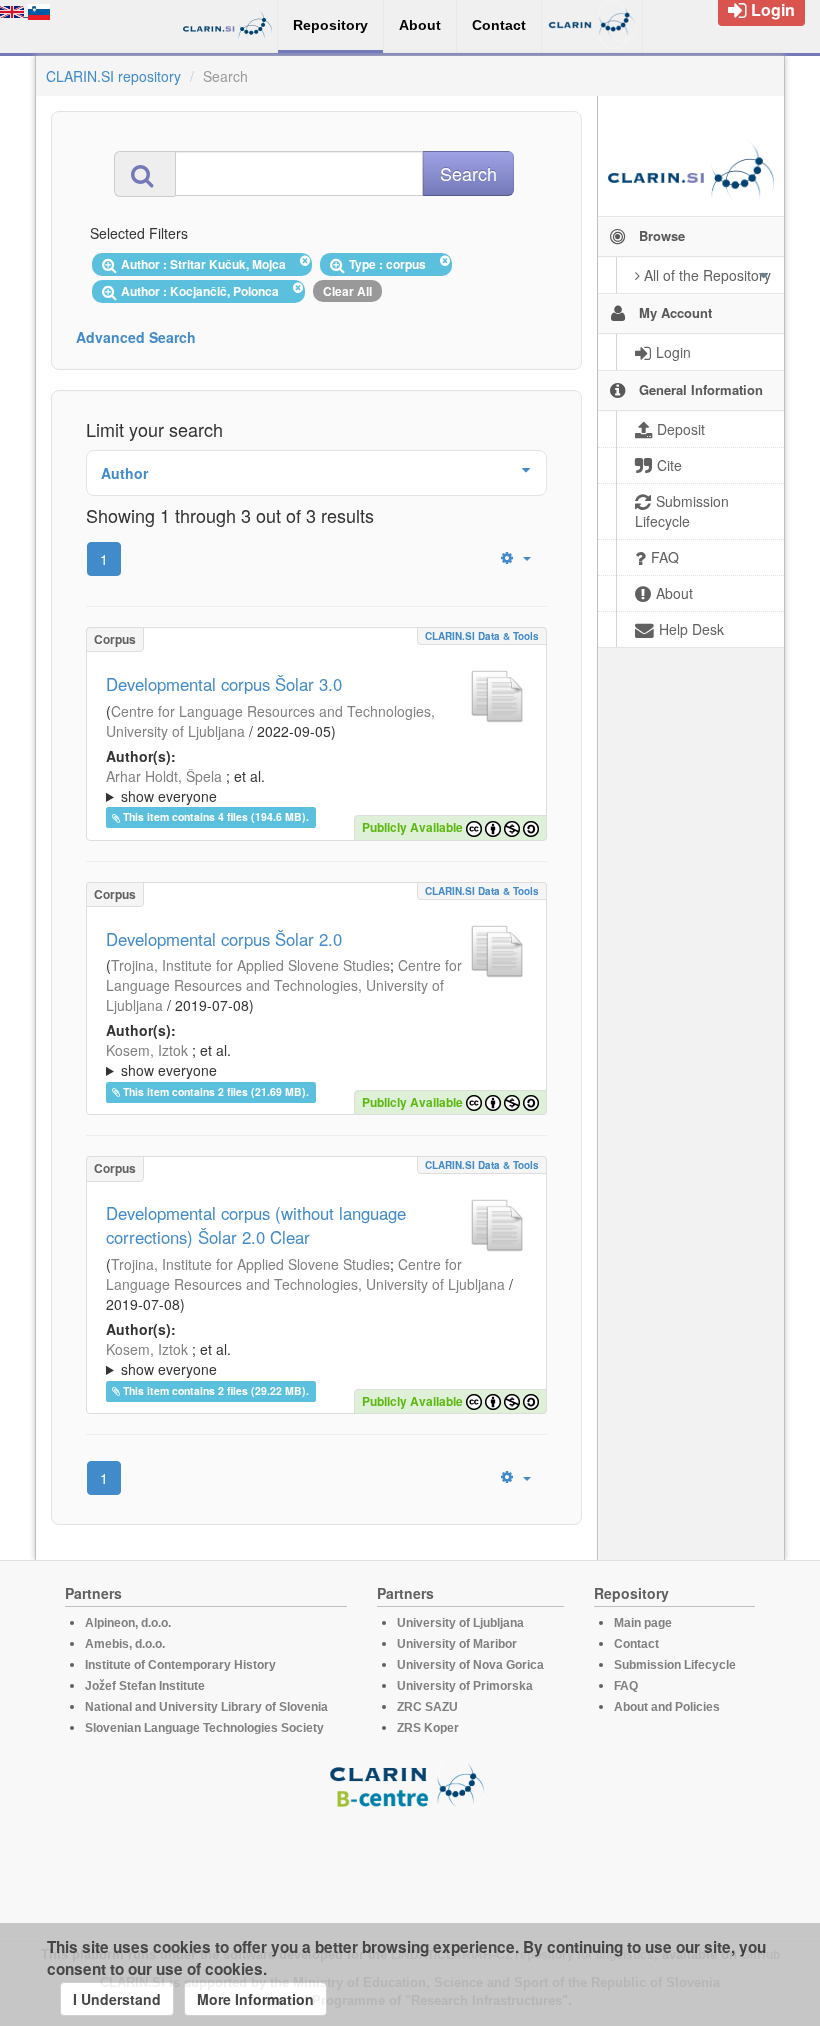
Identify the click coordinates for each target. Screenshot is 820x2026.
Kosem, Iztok (147, 1050)
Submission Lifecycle (675, 1665)
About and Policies (667, 1707)
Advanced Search (136, 337)
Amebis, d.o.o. (125, 1644)
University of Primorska (465, 1686)
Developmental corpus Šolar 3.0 (224, 684)
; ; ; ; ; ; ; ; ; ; (303, 1359)
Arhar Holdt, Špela (164, 776)
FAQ (626, 1686)
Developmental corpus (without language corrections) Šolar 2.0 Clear (256, 1225)
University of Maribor (457, 1644)
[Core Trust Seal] (410, 1866)
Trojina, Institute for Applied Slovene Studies (250, 965)
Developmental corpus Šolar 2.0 (224, 939)
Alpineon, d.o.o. (128, 1623)
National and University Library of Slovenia (206, 1707)
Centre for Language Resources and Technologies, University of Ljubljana (284, 985)
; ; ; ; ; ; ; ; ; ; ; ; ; (314, 786)
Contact (636, 1644)
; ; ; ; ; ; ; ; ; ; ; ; (310, 1060)
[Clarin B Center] (410, 1784)
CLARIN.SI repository (113, 76)
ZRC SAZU (427, 1707)
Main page (643, 1623)
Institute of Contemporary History (180, 1665)
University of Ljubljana (460, 1623)
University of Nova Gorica (470, 1665)
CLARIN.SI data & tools (482, 636)
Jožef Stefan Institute (145, 1686)
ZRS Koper (428, 1728)
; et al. (185, 786)
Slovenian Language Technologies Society (204, 1728)
